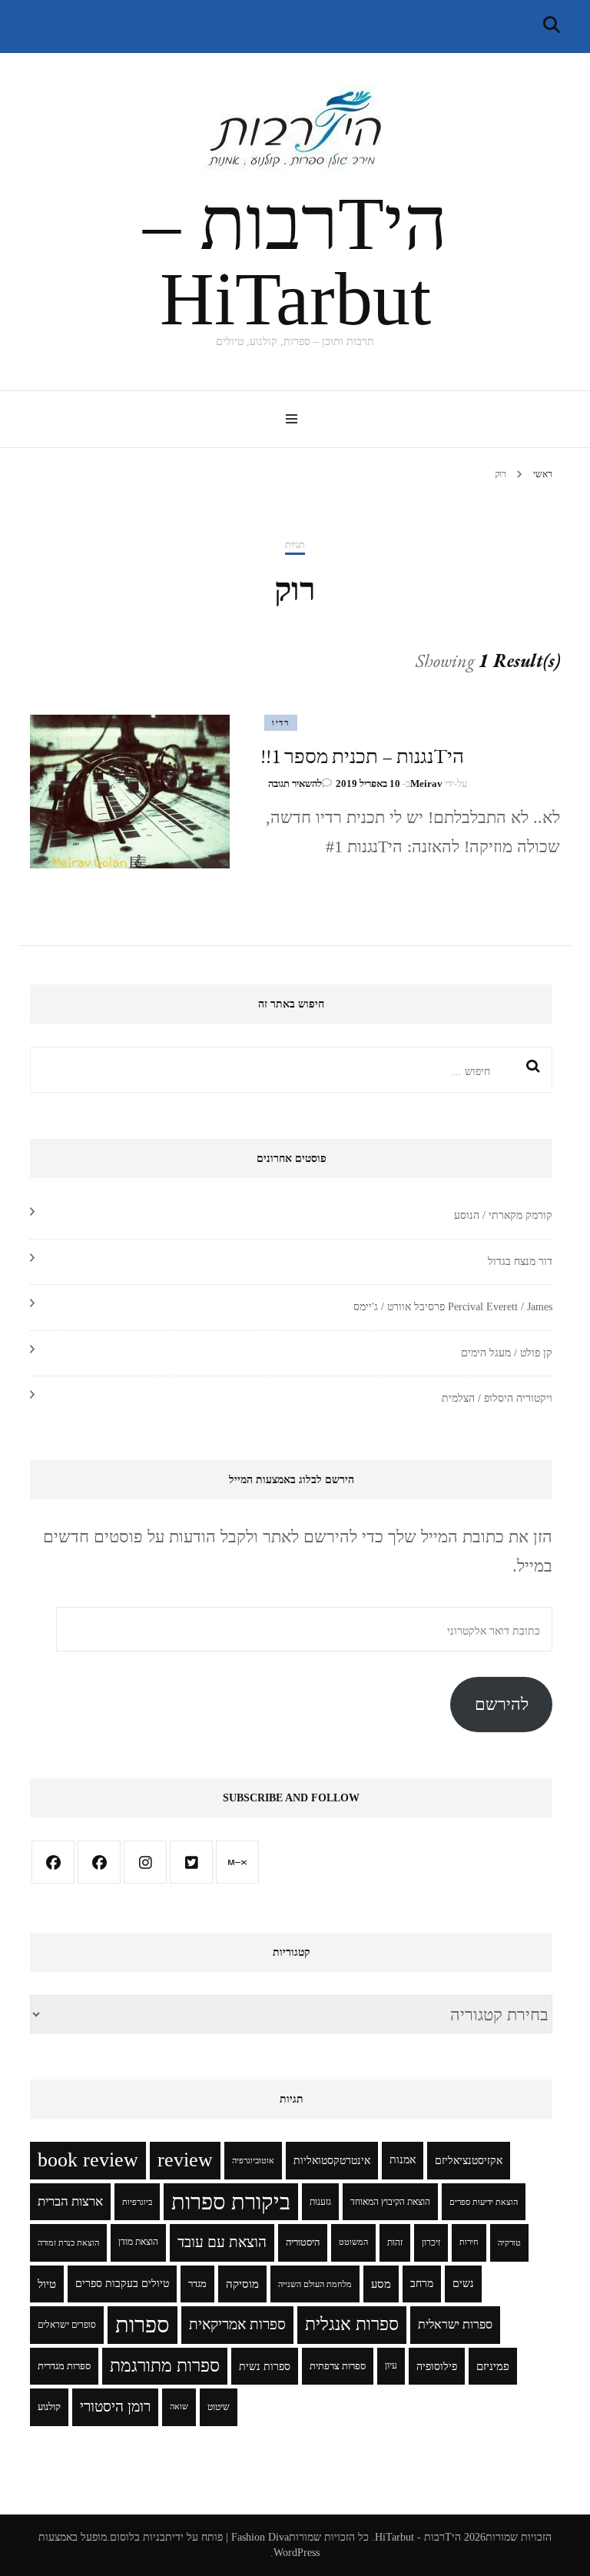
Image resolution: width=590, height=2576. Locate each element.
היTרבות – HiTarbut (295, 261)
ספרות (143, 2325)
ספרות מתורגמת (165, 2366)
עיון (391, 2366)
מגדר (197, 2284)
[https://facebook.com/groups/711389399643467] (99, 1862)
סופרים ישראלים (67, 2325)
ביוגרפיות (137, 2202)
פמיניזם (493, 2366)
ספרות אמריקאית (237, 2324)
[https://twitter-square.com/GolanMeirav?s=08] (191, 1862)
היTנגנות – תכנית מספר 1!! (362, 756)
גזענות (320, 2202)
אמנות (403, 2160)
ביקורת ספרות (231, 2202)
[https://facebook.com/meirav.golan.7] (53, 1862)
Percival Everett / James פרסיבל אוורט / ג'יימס (453, 1307)
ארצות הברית (70, 2201)
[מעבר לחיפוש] (552, 25)
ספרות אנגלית (352, 2324)
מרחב (422, 2284)
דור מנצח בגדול (520, 1261)
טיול (47, 2284)
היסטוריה (303, 2242)
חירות (469, 2242)
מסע (381, 2284)
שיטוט (219, 2407)
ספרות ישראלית (455, 2324)
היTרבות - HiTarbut (418, 2537)
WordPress (297, 2553)
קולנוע (49, 2407)
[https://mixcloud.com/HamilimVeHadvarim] (237, 1862)
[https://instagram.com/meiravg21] (145, 1862)
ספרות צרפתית (338, 2366)
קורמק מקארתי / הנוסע (503, 1215)
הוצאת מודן (138, 2242)
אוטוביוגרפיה (253, 2160)
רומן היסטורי (115, 2407)
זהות (395, 2242)
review (185, 2160)
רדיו (281, 722)
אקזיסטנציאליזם (469, 2160)
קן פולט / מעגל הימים (507, 1353)
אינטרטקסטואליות (332, 2160)
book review (88, 2160)
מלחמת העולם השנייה (315, 2284)
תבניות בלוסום (141, 2537)
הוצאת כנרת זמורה (68, 2242)
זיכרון (431, 2242)
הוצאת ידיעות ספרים (484, 2202)
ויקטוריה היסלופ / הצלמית (497, 1398)
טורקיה (509, 2242)
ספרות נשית (265, 2366)
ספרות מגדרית (64, 2366)
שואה (179, 2407)
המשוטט (353, 2242)
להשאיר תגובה (295, 783)
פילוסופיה (437, 2366)
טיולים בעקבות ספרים (122, 2284)
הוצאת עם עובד (222, 2242)
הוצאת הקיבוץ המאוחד (390, 2202)
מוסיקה (242, 2284)
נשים (463, 2284)
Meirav (426, 783)
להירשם (502, 1704)
